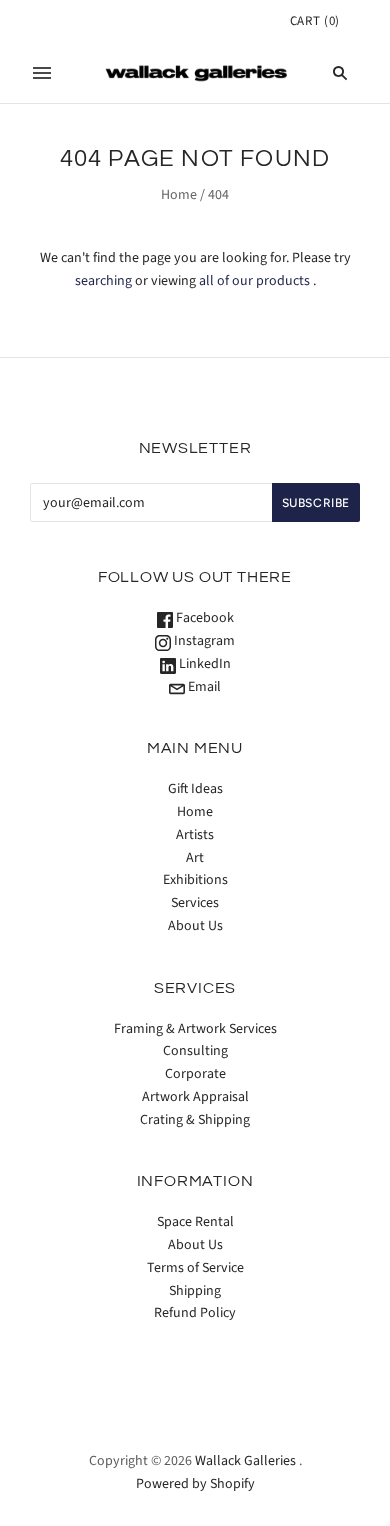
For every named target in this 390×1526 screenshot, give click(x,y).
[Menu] (42, 73)
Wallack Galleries (245, 1461)
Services (195, 903)
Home (179, 195)
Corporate (195, 1074)
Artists (195, 835)
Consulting (195, 1051)
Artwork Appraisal (195, 1097)
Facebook (203, 618)
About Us (195, 926)
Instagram (203, 641)
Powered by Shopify (195, 1484)
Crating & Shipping (195, 1120)
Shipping (195, 1291)
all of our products (254, 281)
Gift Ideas (195, 789)
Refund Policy (195, 1313)
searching (103, 281)
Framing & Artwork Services (195, 1029)
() (315, 21)
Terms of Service (195, 1268)
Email (203, 687)
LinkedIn (203, 664)
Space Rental (195, 1222)
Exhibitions (195, 880)
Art (195, 858)
